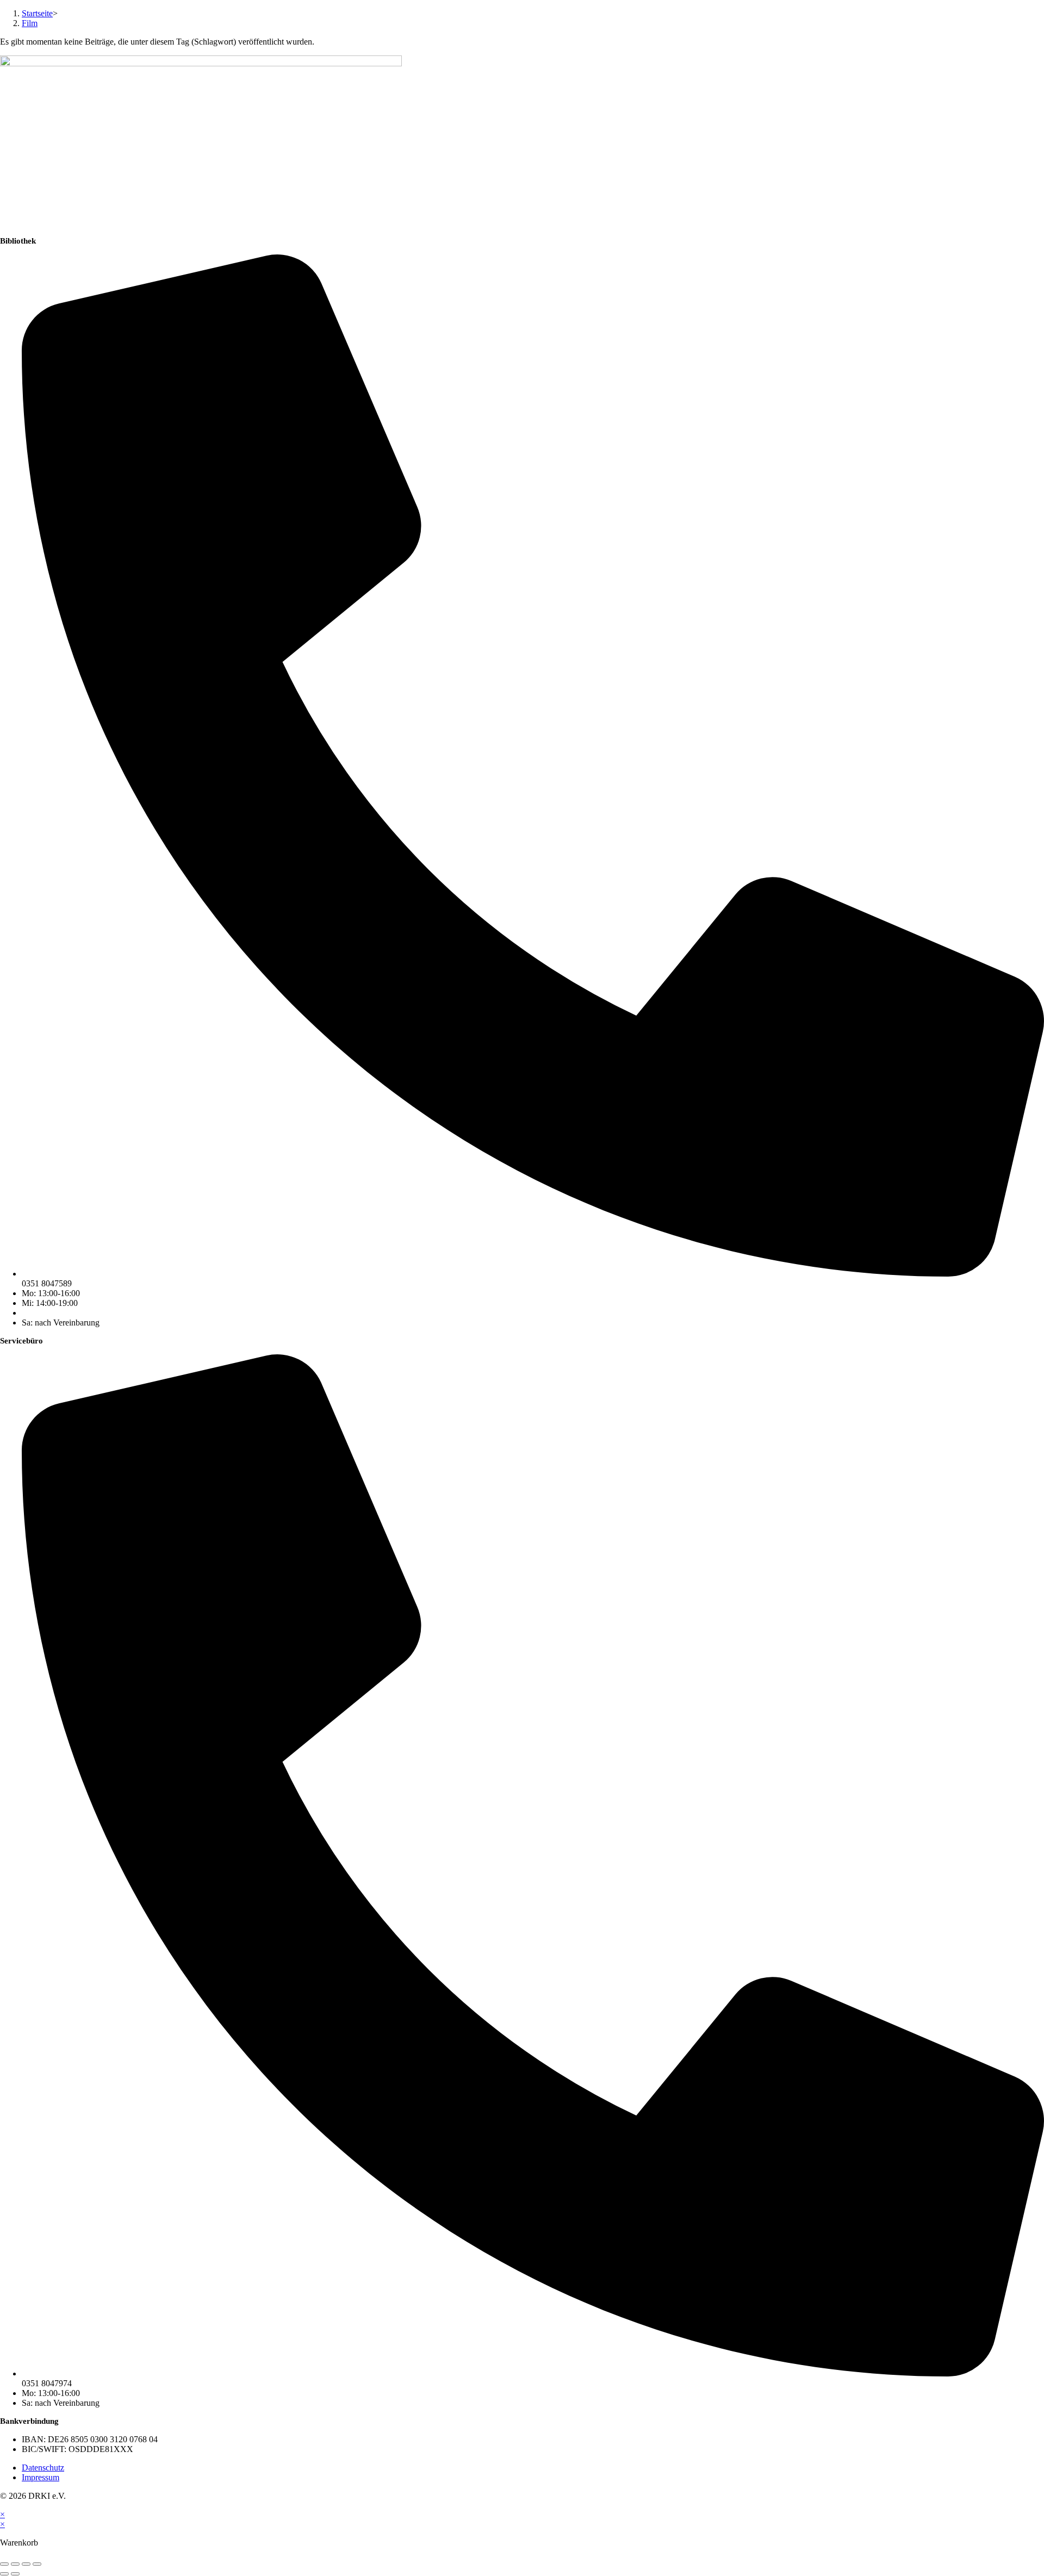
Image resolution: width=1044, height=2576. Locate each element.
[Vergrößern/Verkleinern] (4, 2564)
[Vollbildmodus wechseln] (15, 2564)
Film (30, 23)
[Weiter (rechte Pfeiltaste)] (15, 2574)
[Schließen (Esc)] (37, 2564)
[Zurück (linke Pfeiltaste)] (4, 2574)
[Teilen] (26, 2564)
